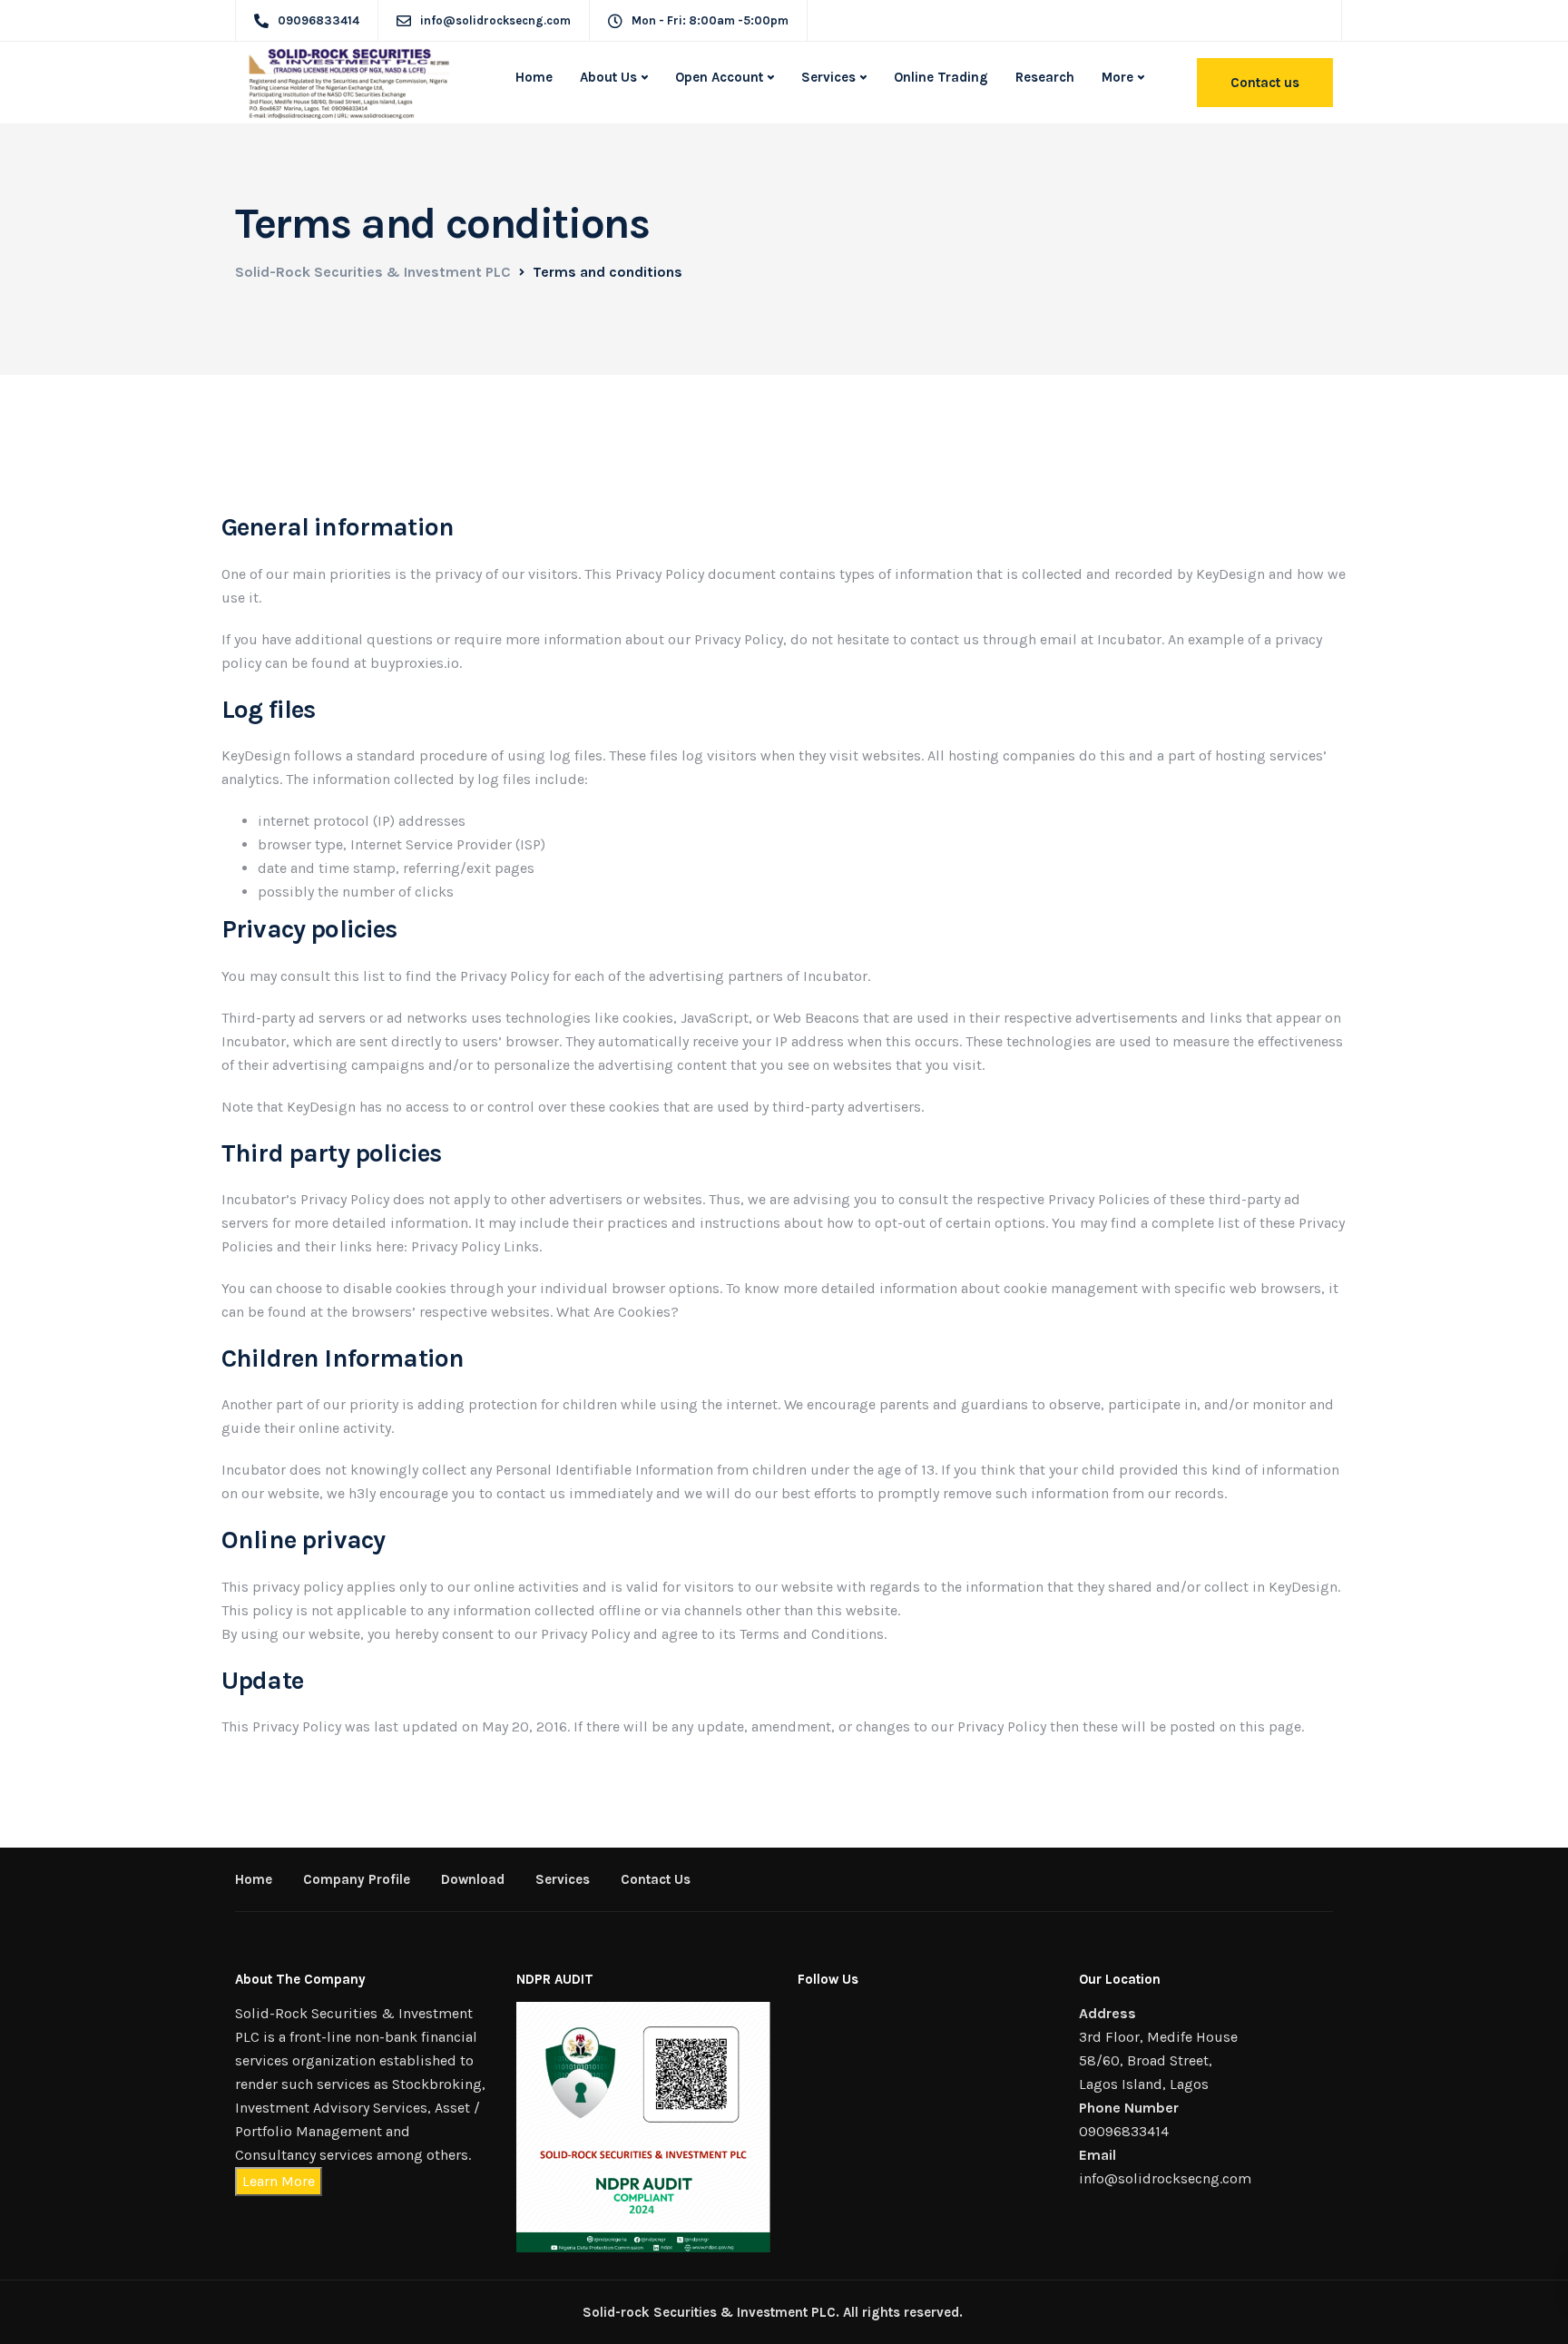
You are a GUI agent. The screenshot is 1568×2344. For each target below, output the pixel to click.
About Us (608, 77)
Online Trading (941, 77)
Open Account (719, 77)
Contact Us (656, 1879)
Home (534, 77)
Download (473, 1879)
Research (1045, 77)
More (1117, 77)
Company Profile (357, 1879)
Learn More (279, 2181)
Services (828, 77)
